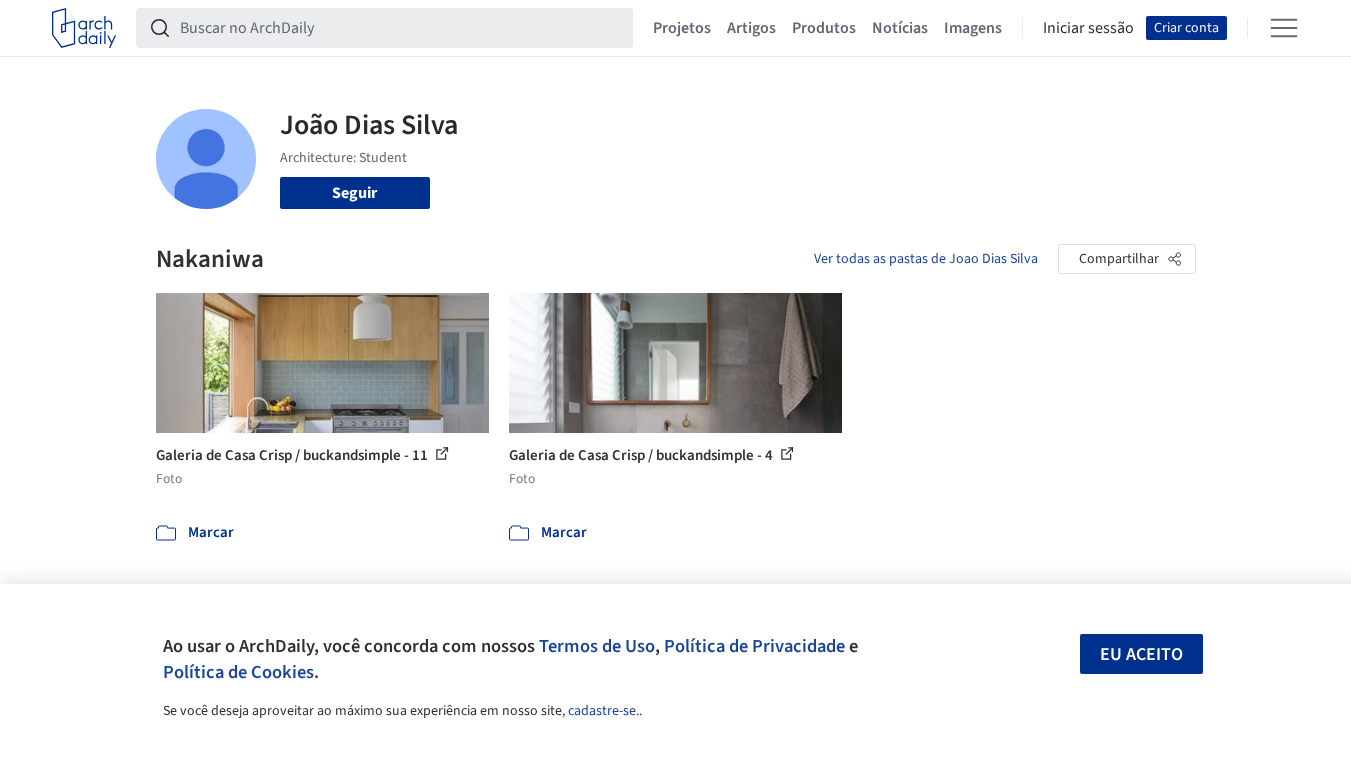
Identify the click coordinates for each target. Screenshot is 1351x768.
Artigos (751, 28)
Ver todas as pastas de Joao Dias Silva (926, 259)
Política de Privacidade (754, 646)
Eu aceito (1141, 654)
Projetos (682, 28)
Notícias (900, 28)
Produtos (824, 28)
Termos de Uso (597, 646)
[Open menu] (1284, 28)
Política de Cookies (238, 672)
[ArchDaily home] (84, 28)
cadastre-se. (603, 711)
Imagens (973, 28)
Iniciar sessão (1088, 28)
